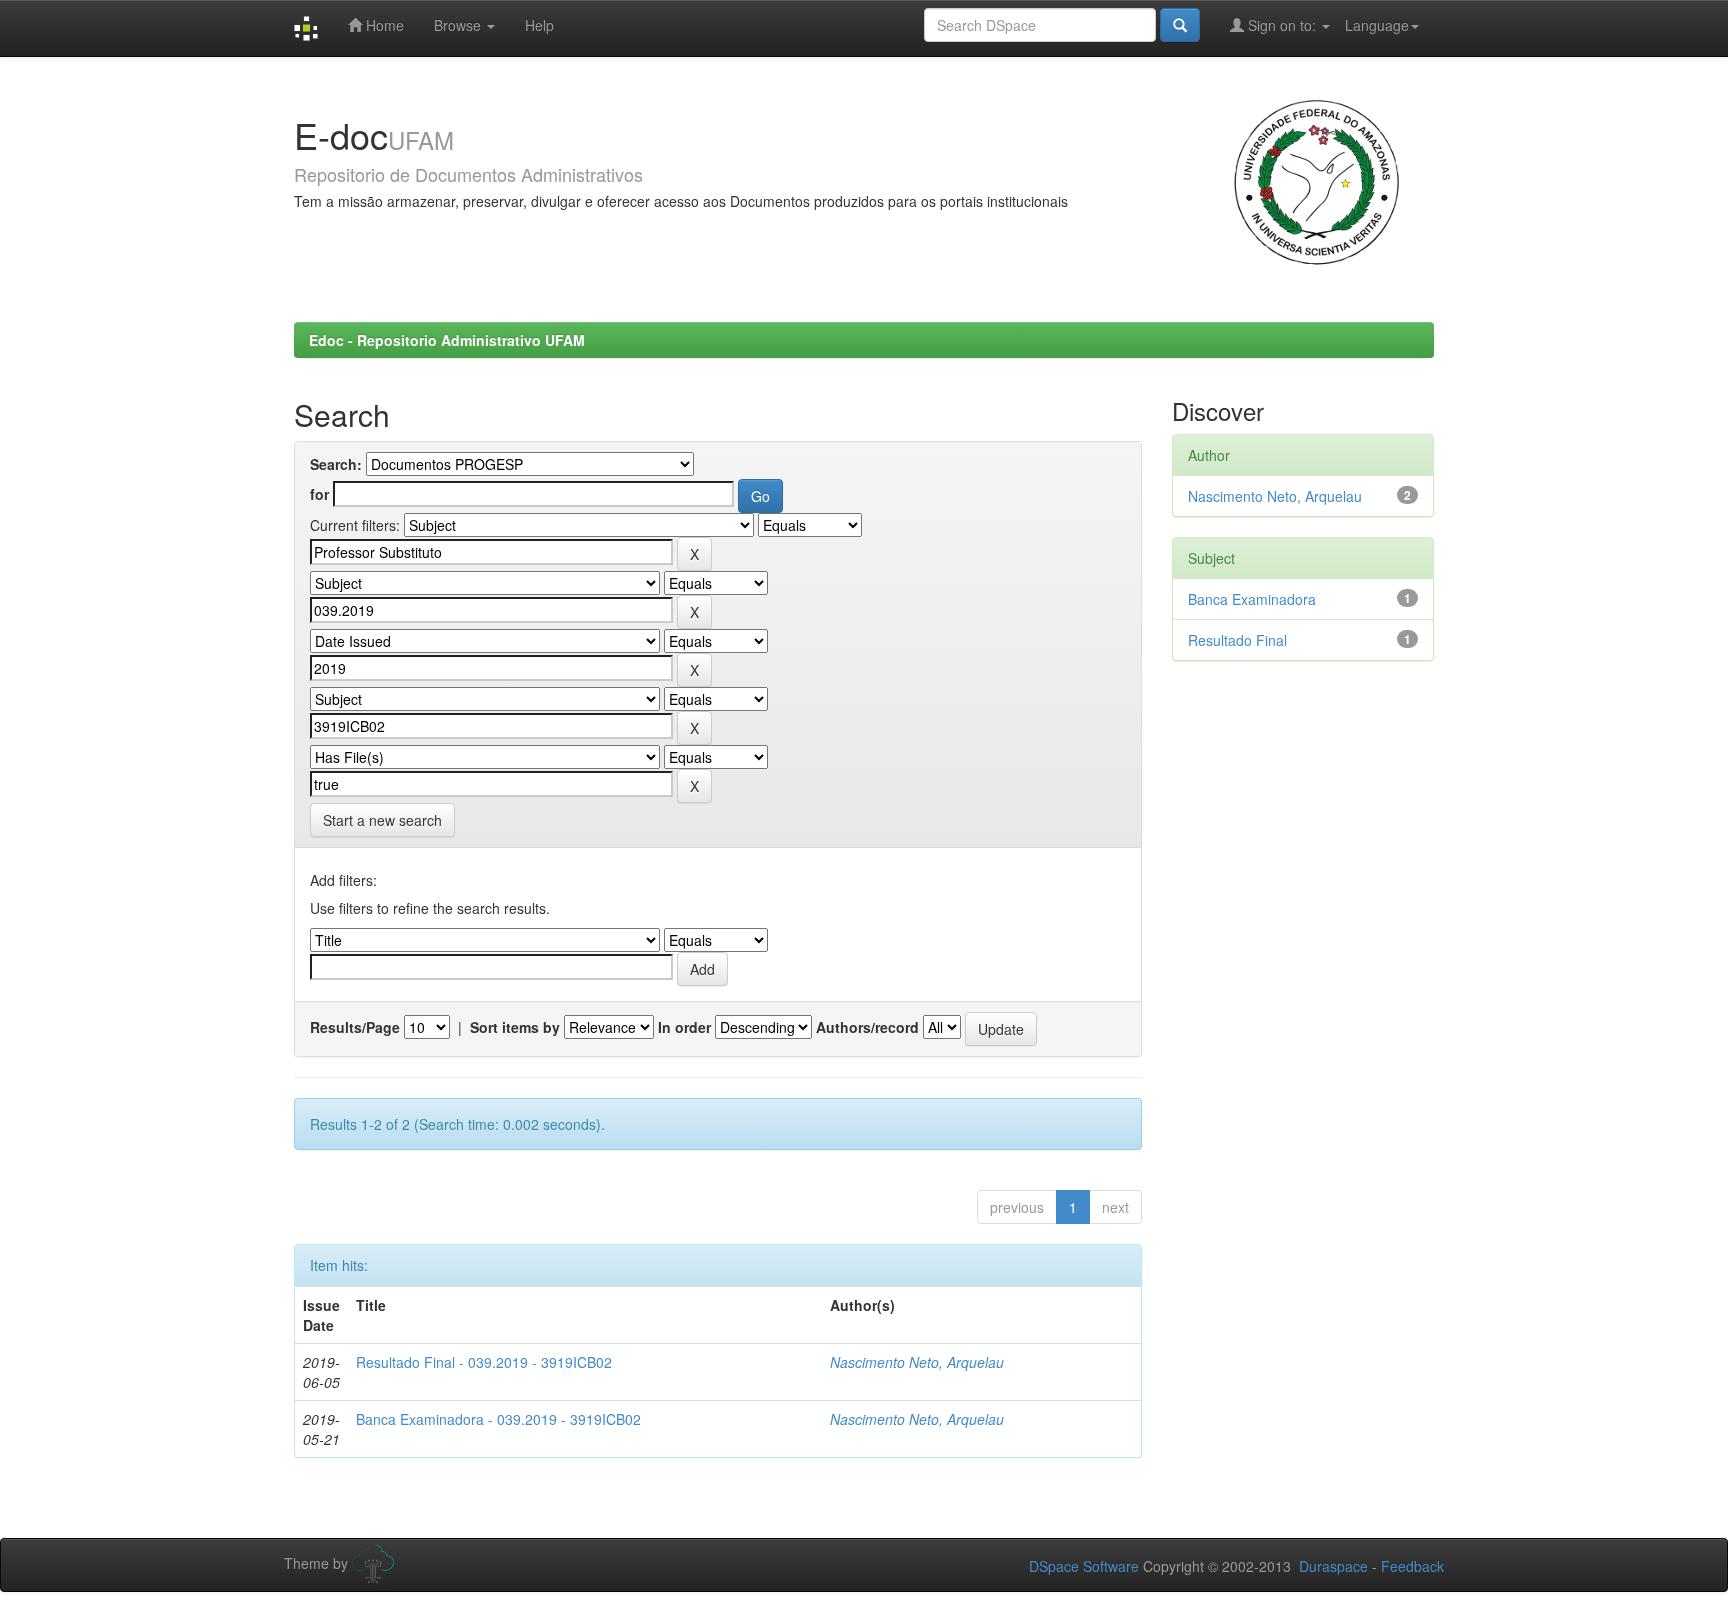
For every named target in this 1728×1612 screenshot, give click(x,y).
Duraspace (1333, 1566)
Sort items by (515, 1027)
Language (1377, 25)
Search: (336, 464)
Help (539, 25)
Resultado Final (1237, 640)
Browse (459, 25)
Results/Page (355, 1027)
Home (383, 25)
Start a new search (382, 820)
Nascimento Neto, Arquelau (917, 1362)
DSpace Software (1084, 1566)
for (319, 494)
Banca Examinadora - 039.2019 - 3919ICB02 (498, 1419)
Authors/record (867, 1027)
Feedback (1412, 1566)
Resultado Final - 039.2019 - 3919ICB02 (484, 1362)
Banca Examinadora (1252, 599)
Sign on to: (1282, 25)
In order (684, 1027)
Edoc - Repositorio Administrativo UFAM (447, 340)
